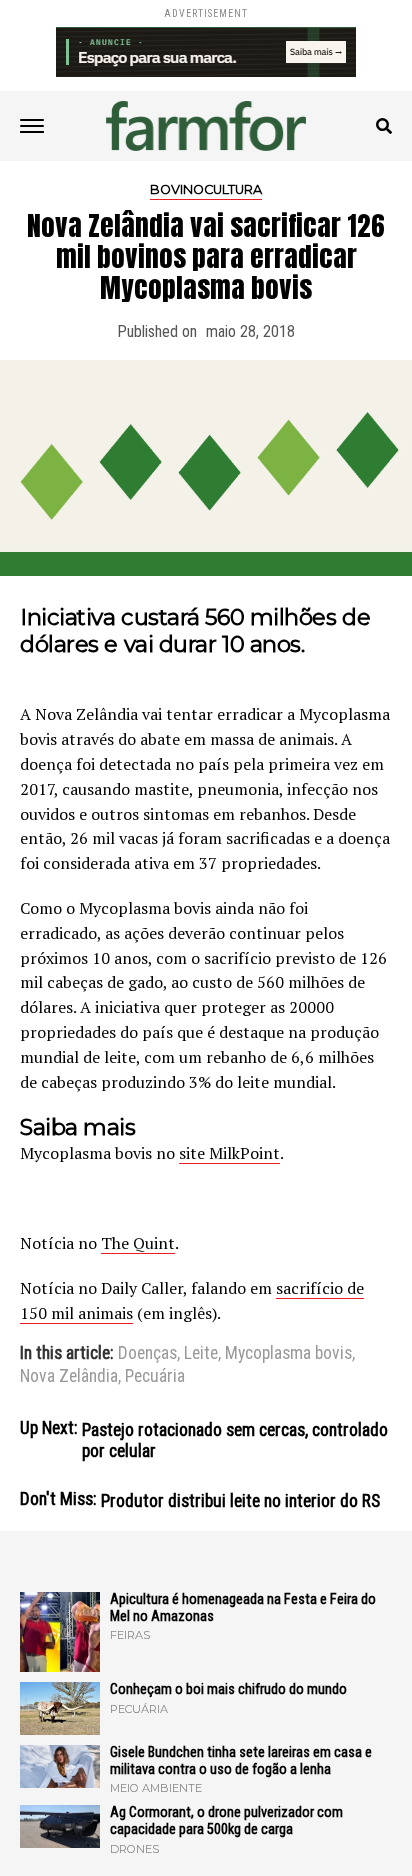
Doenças (147, 1354)
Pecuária (155, 1377)
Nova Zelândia (69, 1377)
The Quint (138, 1243)
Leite (201, 1354)
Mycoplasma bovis (288, 1354)
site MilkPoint (229, 1153)
